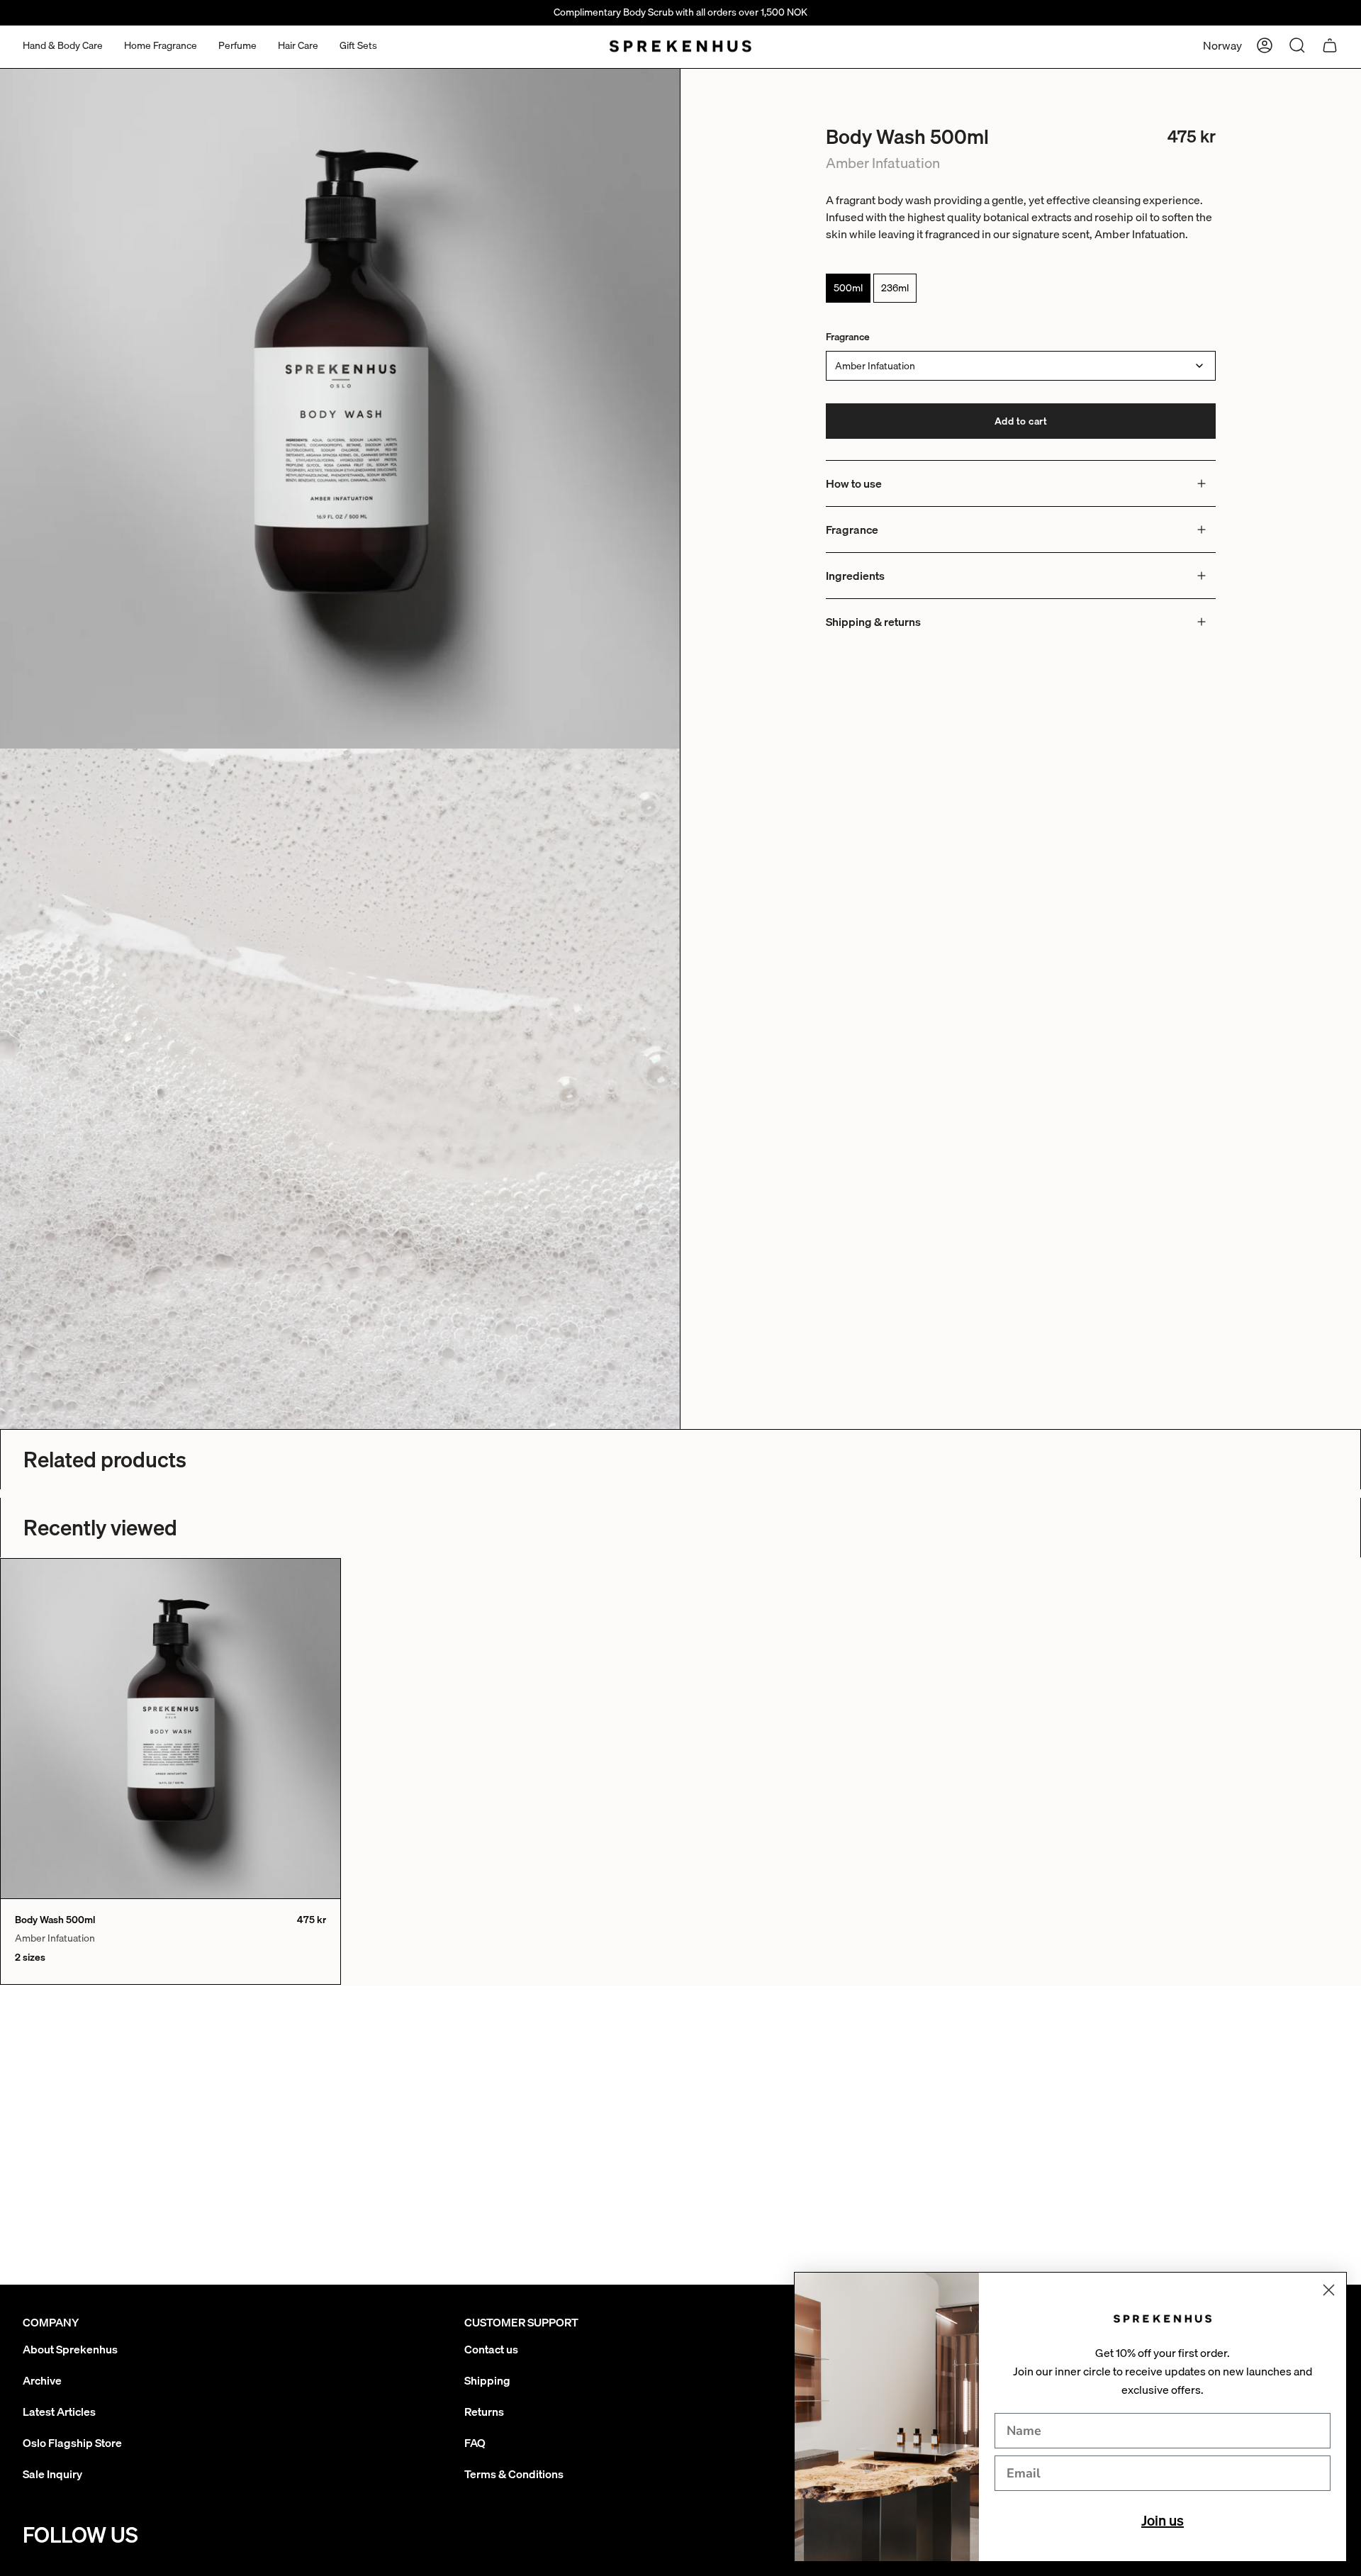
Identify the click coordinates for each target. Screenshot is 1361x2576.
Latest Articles (59, 2412)
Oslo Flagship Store (72, 2443)
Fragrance (848, 337)
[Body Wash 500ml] (170, 1729)
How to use (854, 483)
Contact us (491, 2349)
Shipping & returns (873, 622)
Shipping (487, 2380)
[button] (63, 46)
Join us (1163, 2520)
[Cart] (1330, 45)
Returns (484, 2412)
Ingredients (855, 576)
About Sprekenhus (70, 2349)
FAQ (475, 2443)
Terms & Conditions (514, 2474)
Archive (42, 2380)
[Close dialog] (1329, 2290)
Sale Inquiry (52, 2474)
